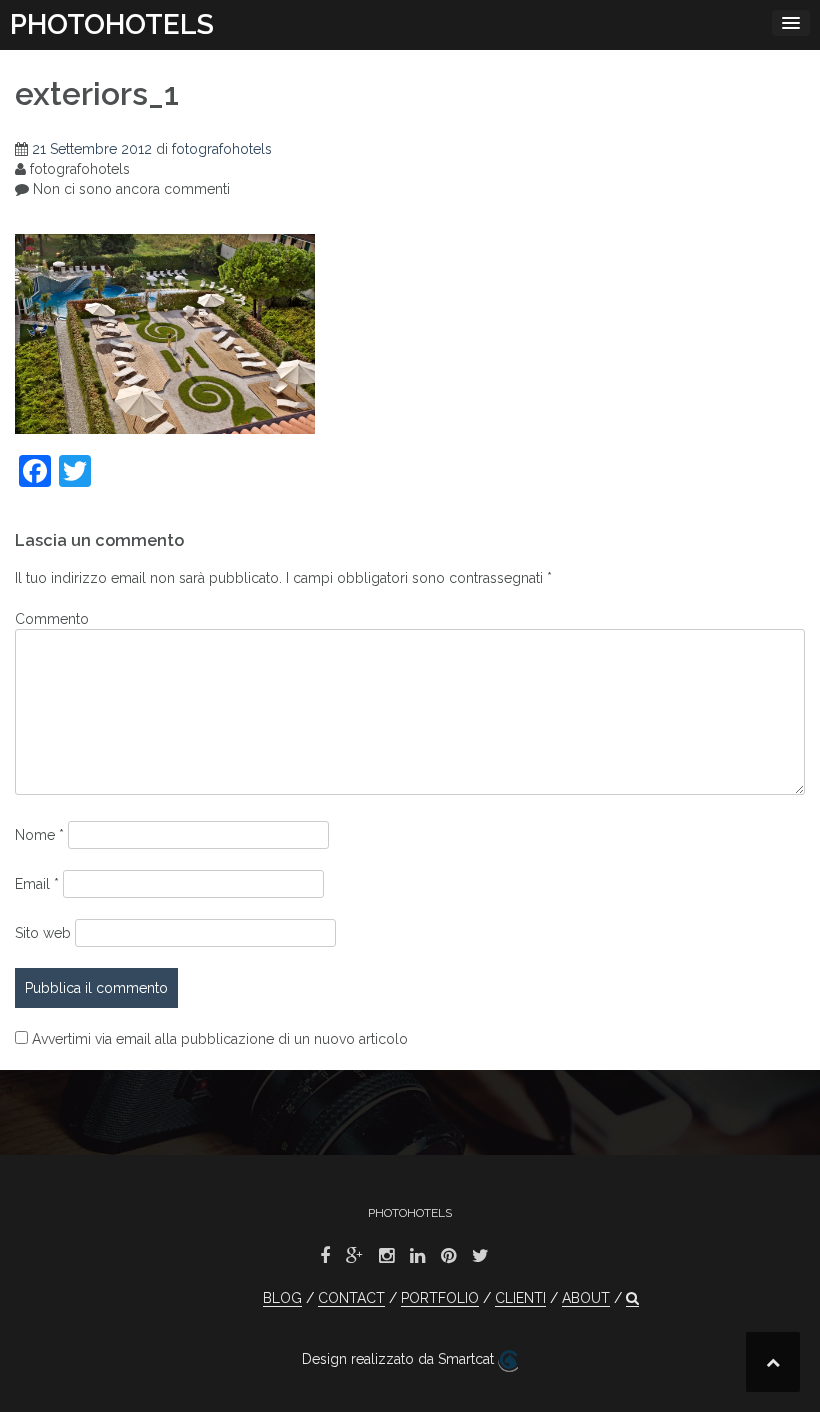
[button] (632, 1298)
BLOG (282, 1298)
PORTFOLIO (440, 1298)
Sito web (43, 933)
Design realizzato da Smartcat (400, 1359)
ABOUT (586, 1298)
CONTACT (351, 1298)
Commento (52, 619)
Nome (39, 835)
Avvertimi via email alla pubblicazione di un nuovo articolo (220, 1039)
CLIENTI (520, 1298)
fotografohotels (222, 149)
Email (37, 884)
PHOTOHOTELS (112, 24)
